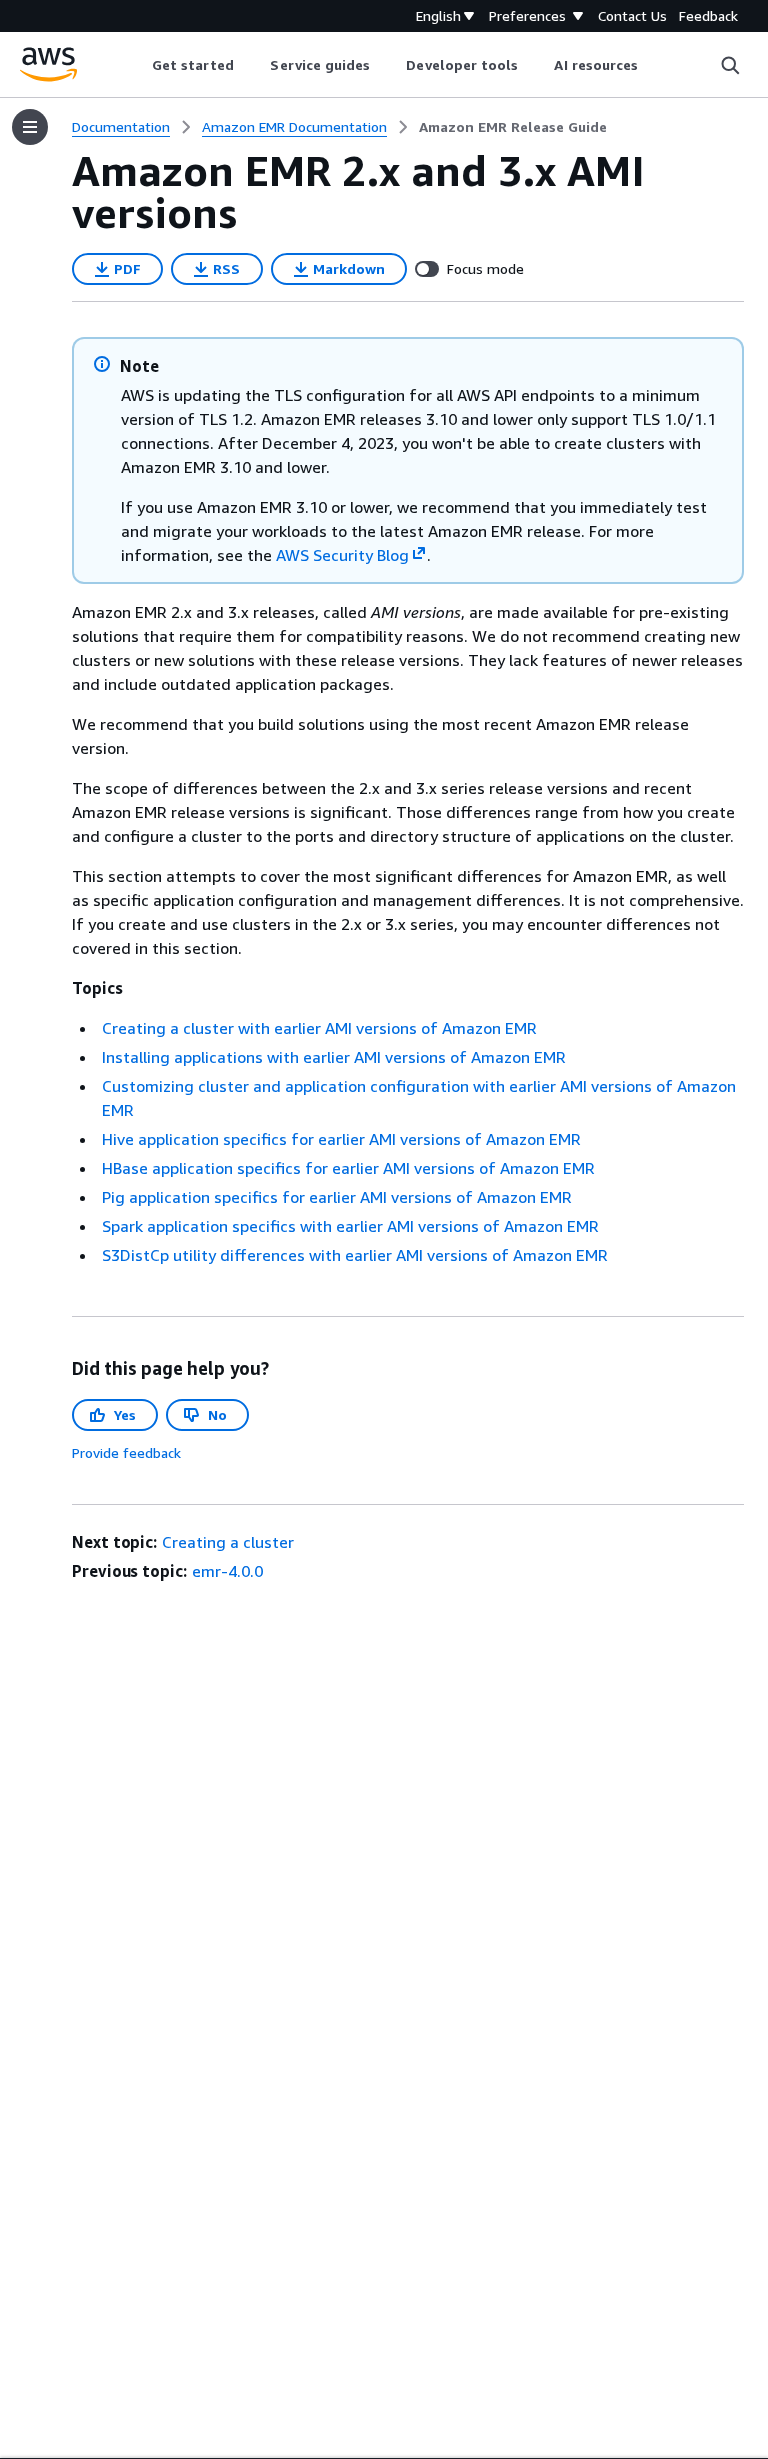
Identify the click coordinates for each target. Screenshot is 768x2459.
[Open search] (730, 65)
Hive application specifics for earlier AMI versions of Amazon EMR (341, 1139)
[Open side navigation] (30, 127)
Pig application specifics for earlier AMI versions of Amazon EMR (337, 1197)
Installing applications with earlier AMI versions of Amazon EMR (334, 1057)
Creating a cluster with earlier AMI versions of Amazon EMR (319, 1028)
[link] (513, 127)
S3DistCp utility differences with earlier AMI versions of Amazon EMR (355, 1255)
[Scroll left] (136, 65)
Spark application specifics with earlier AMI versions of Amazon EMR (350, 1226)
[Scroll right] (653, 65)
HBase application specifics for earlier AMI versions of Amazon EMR (348, 1168)
